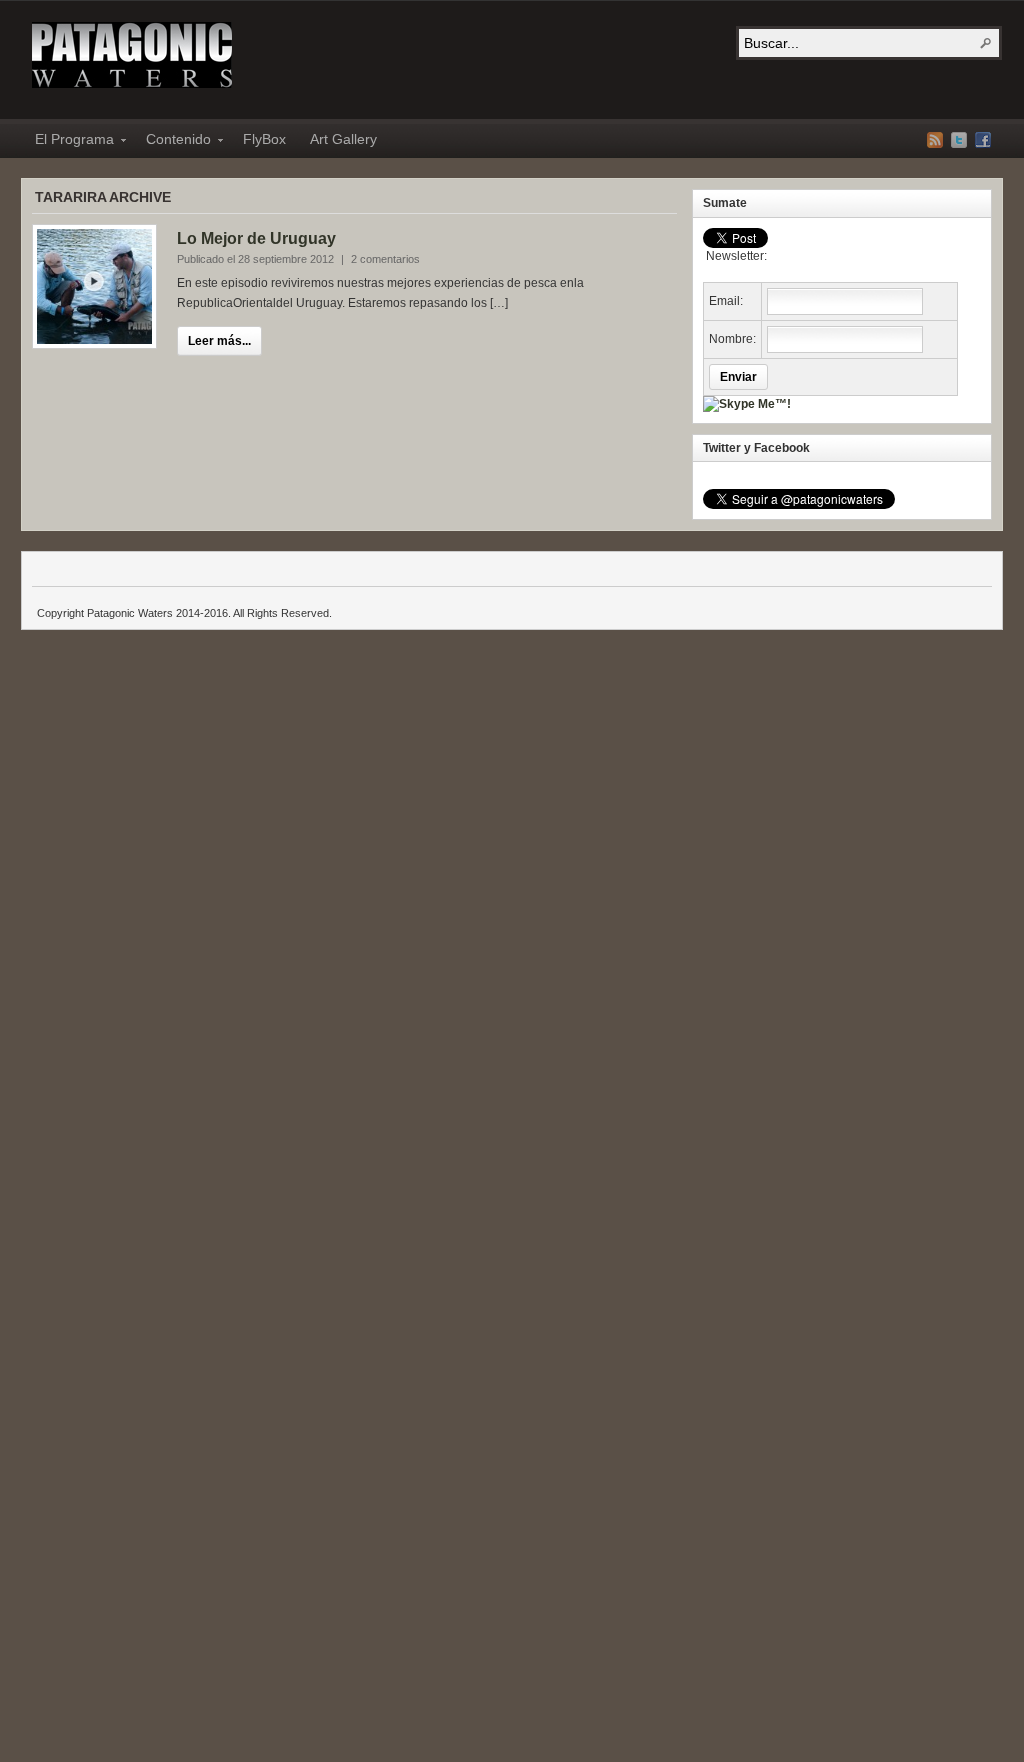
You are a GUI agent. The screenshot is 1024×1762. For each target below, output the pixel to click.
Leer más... (219, 341)
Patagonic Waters (132, 55)
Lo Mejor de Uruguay (256, 238)
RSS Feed (935, 140)
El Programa (68, 142)
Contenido (172, 142)
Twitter (959, 140)
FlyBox (264, 139)
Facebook (983, 140)
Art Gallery (343, 139)
